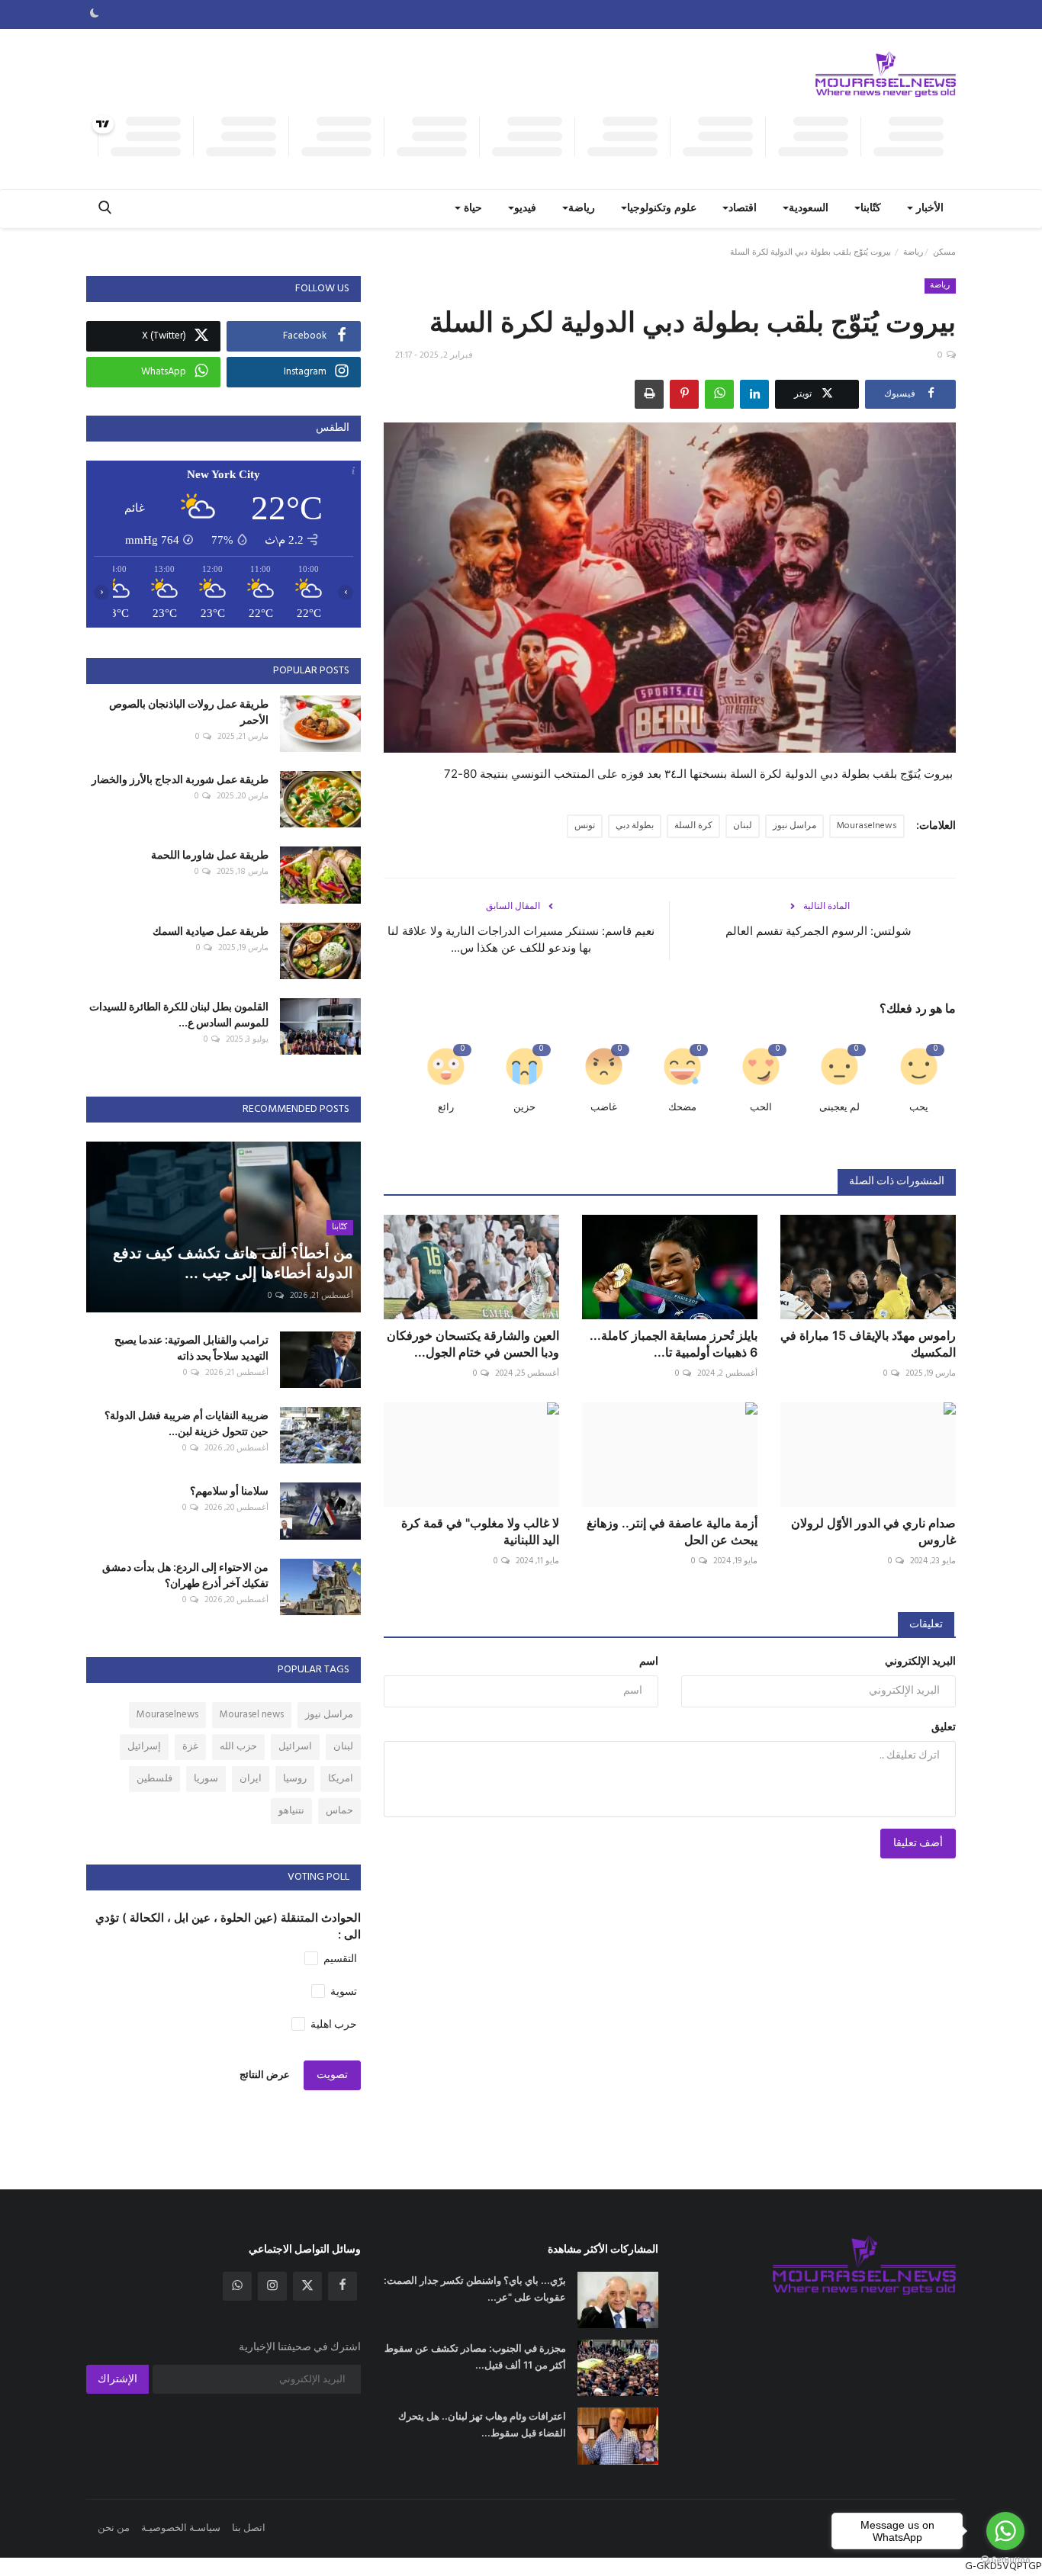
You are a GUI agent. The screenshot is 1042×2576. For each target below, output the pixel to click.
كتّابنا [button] (871, 209)
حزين (524, 1108)
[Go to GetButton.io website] (1005, 2560)
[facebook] (343, 2286)
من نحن (114, 2528)
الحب (761, 1108)
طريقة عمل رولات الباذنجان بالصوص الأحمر (189, 711)
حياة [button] (471, 209)
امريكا (341, 1779)
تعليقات (926, 1625)
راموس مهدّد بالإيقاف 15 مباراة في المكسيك (868, 1344)
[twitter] (307, 2286)
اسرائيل (295, 1747)
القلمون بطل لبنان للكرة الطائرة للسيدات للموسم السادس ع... (179, 1014)
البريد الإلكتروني (920, 1662)
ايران (251, 1779)
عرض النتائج (265, 2075)
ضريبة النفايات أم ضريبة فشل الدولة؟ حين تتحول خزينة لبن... (187, 1423)
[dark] (95, 14)
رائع (446, 1108)
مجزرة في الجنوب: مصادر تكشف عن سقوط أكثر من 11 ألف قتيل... (475, 2356)
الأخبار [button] (928, 209)
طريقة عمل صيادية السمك (211, 931)
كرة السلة (693, 826)
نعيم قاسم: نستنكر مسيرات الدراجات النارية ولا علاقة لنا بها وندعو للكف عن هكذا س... (521, 939)
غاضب (604, 1108)
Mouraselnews (867, 826)
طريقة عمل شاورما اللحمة (210, 854)
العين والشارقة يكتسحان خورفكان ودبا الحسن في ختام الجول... (473, 1344)
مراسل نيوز (794, 826)
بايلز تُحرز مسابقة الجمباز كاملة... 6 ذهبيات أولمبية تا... (674, 1344)
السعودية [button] (809, 209)
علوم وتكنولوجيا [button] (662, 209)
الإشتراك (117, 2380)
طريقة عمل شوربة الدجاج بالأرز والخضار (180, 779)
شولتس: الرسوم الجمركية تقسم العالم (818, 931)
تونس (585, 826)
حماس (339, 1811)
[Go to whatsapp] (1005, 2531)
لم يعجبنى (839, 1108)
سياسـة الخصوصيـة (181, 2528)
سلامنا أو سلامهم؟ (229, 1490)
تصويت (332, 2075)
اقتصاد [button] (743, 209)
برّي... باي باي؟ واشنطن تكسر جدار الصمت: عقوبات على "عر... (475, 2289)
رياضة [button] (582, 209)
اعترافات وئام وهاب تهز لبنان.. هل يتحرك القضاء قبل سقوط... (482, 2424)
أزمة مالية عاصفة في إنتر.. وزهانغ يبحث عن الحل (672, 1531)
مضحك (682, 1108)
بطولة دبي (635, 826)
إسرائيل (144, 1747)
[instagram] (272, 2286)
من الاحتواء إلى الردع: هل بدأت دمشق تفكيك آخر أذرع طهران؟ (185, 1575)
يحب (919, 1108)
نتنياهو (291, 1811)
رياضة (913, 252)
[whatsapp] (237, 2286)
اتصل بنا (249, 2528)
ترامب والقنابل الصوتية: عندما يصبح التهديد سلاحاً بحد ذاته (191, 1347)
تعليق (944, 1728)
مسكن (944, 252)
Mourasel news (252, 1715)
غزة (190, 1747)
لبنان (743, 826)
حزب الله (238, 1747)
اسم (649, 1662)
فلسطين (154, 1779)
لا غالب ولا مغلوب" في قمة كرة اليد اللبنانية (480, 1531)
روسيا (295, 1779)
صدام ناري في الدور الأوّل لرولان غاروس (873, 1531)
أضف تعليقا (918, 1844)
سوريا (206, 1779)
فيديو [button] (525, 209)
